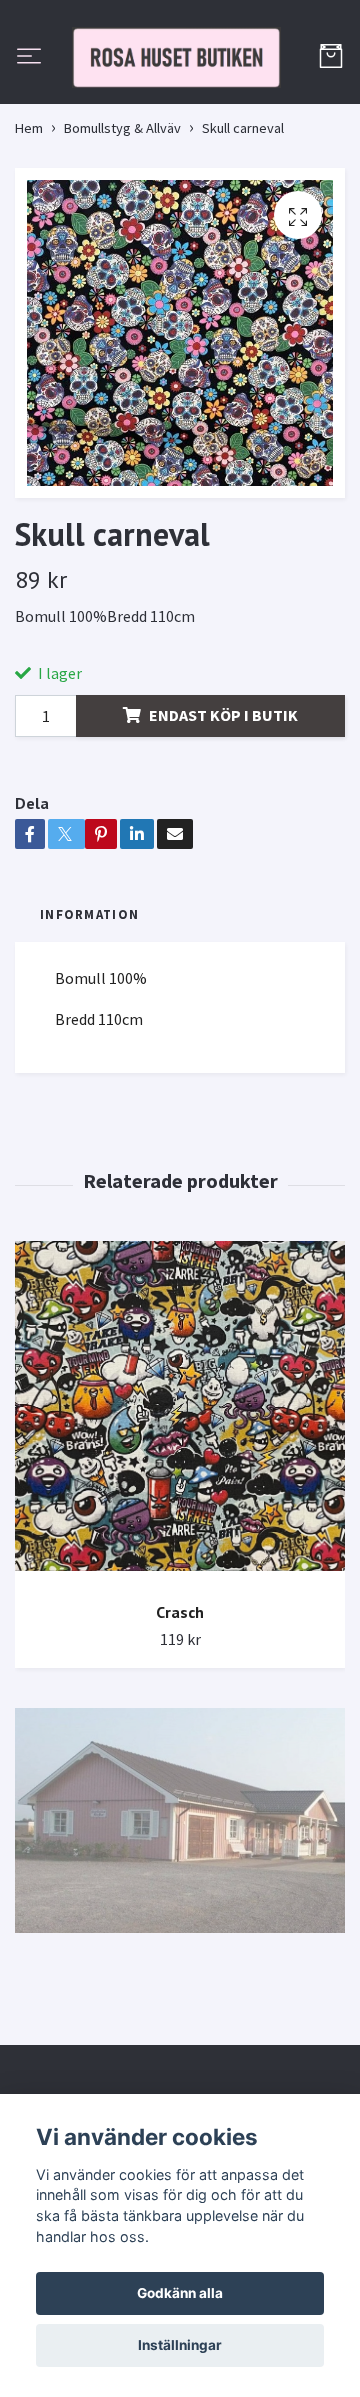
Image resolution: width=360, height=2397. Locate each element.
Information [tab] (89, 1004)
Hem (29, 218)
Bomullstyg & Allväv (122, 218)
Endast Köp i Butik (223, 804)
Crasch (180, 1701)
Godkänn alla (180, 2293)
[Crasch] (180, 1502)
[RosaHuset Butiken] (180, 102)
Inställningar (180, 2345)
